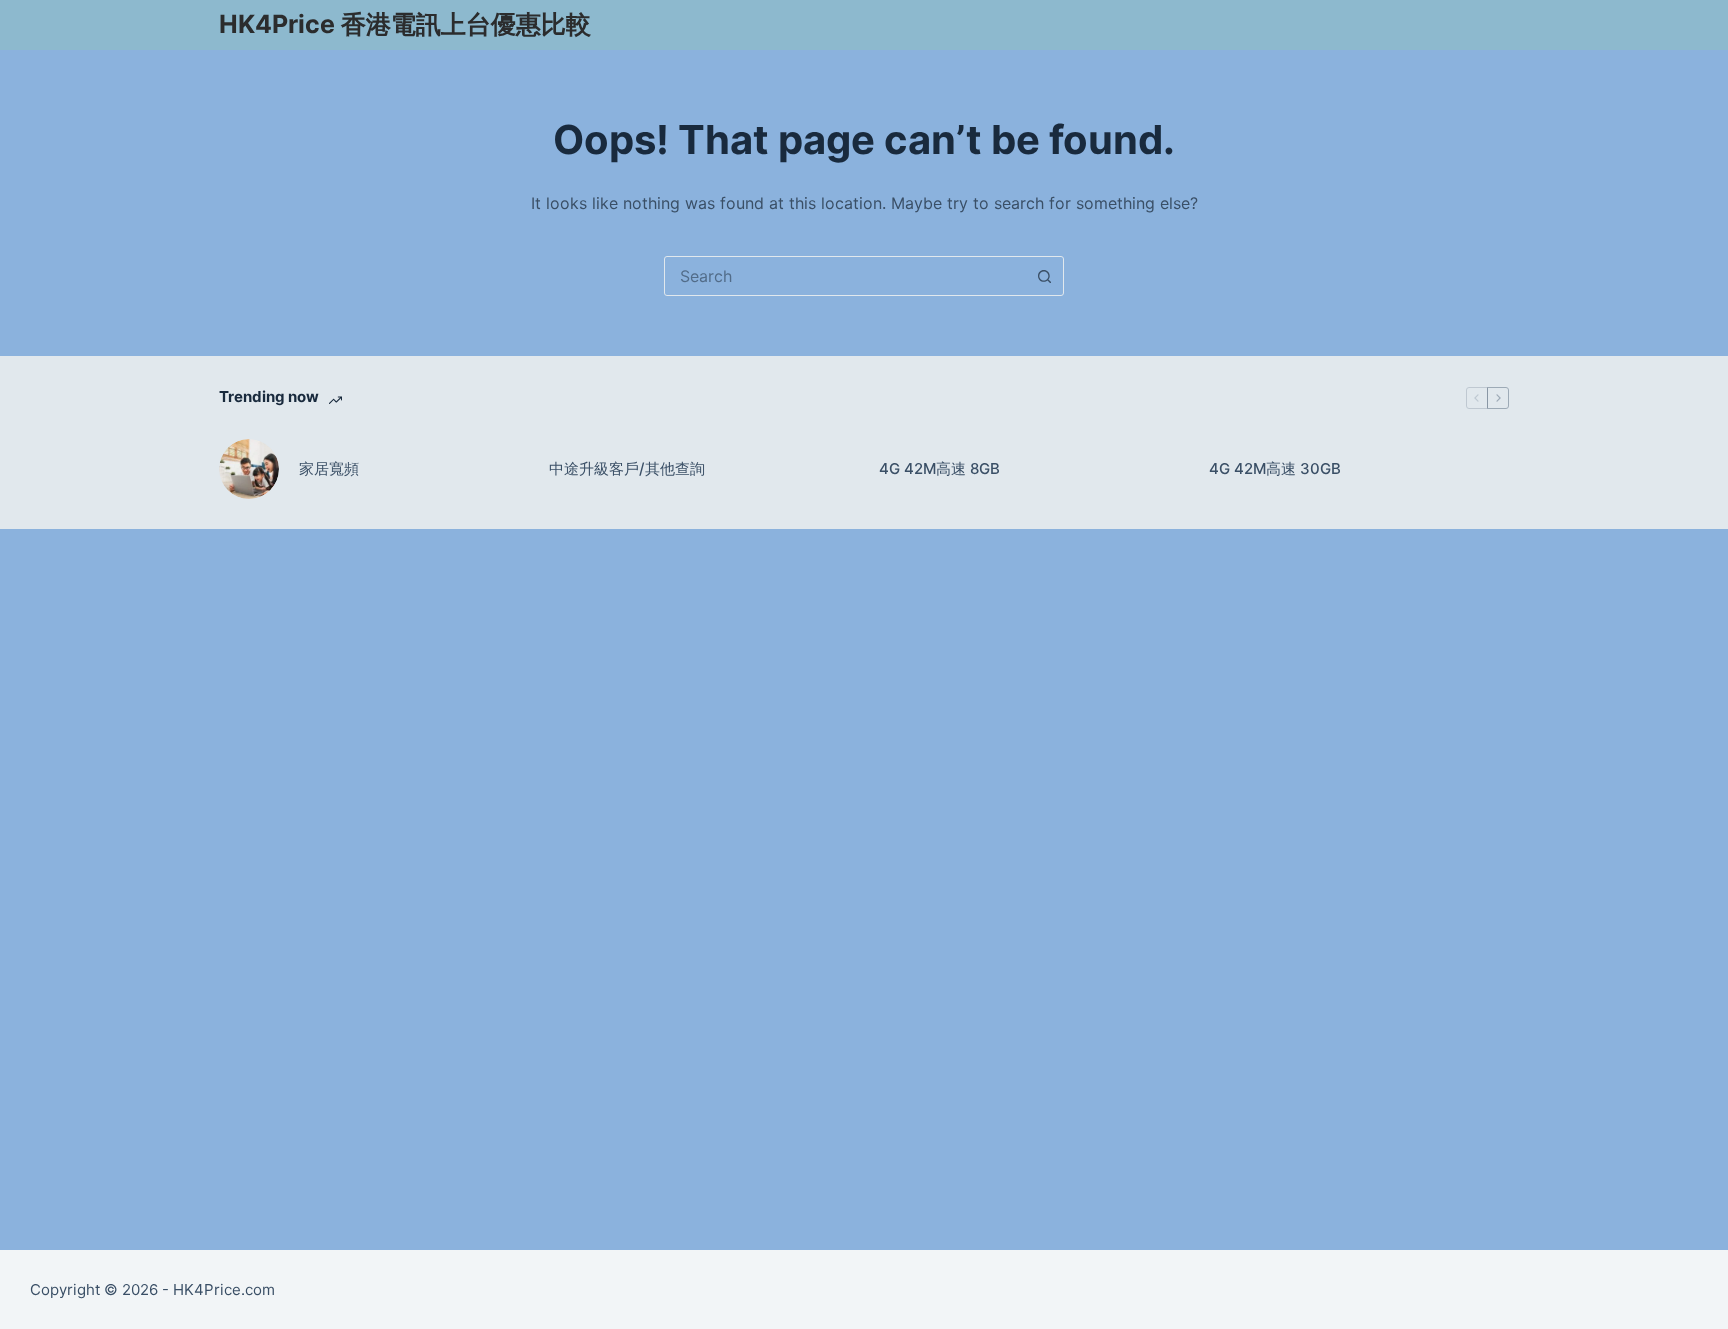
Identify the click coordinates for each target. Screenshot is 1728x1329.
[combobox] (845, 276)
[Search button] (1044, 276)
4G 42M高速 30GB (1275, 468)
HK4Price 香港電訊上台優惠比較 (405, 24)
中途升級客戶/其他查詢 (627, 468)
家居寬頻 (329, 468)
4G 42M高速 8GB (939, 468)
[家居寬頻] (249, 469)
